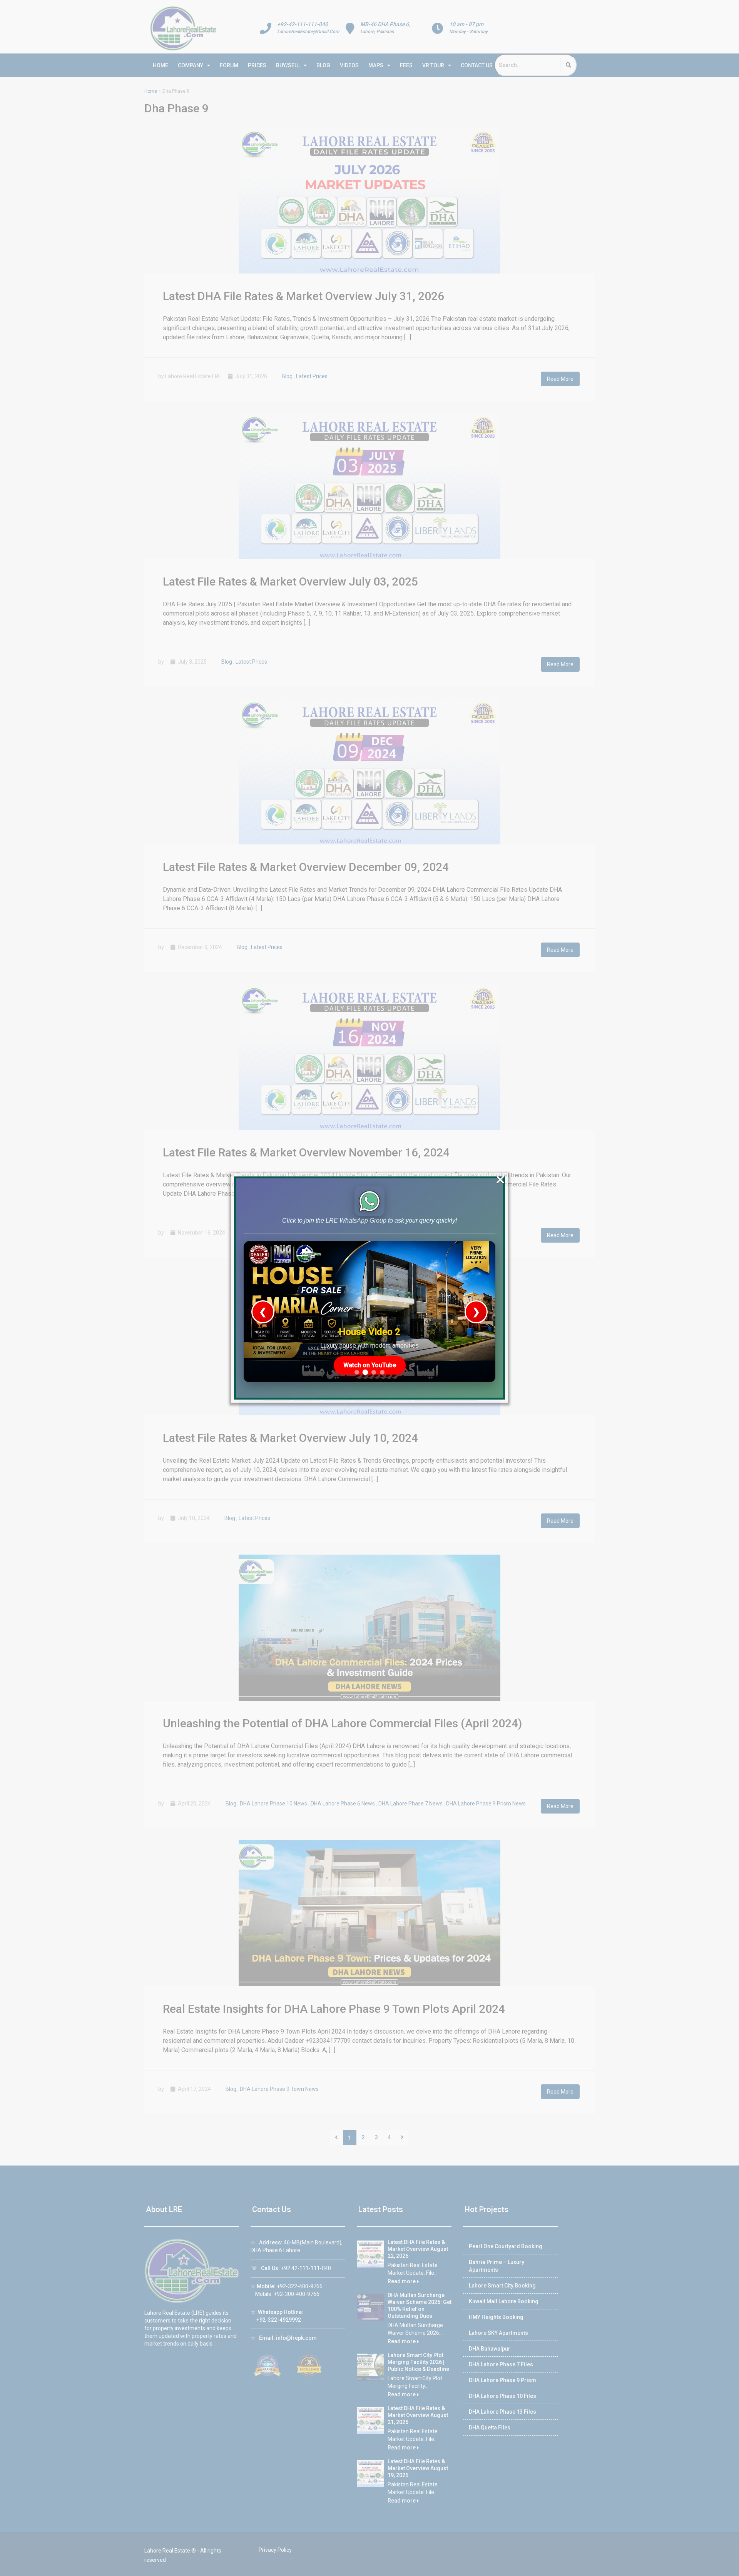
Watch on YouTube (370, 1365)
